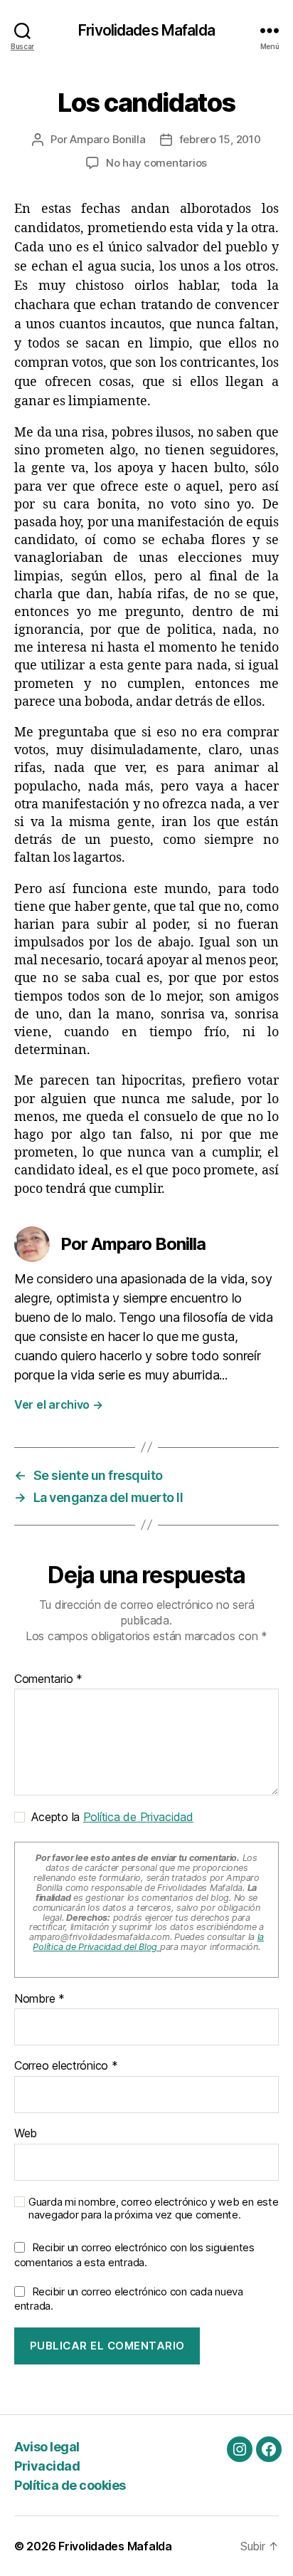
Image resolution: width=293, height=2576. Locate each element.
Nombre (39, 1999)
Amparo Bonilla (107, 139)
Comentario (48, 1679)
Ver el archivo (59, 1404)
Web (26, 2134)
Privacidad (47, 2466)
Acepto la (109, 1817)
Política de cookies (70, 2485)
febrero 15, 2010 (220, 139)
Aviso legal (47, 2447)
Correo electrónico (66, 2066)
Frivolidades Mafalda (146, 30)
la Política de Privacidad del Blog (148, 1942)
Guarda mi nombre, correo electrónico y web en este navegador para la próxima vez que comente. (154, 2209)
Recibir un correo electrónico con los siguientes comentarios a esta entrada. (134, 2255)
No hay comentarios (156, 163)
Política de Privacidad (138, 1817)
